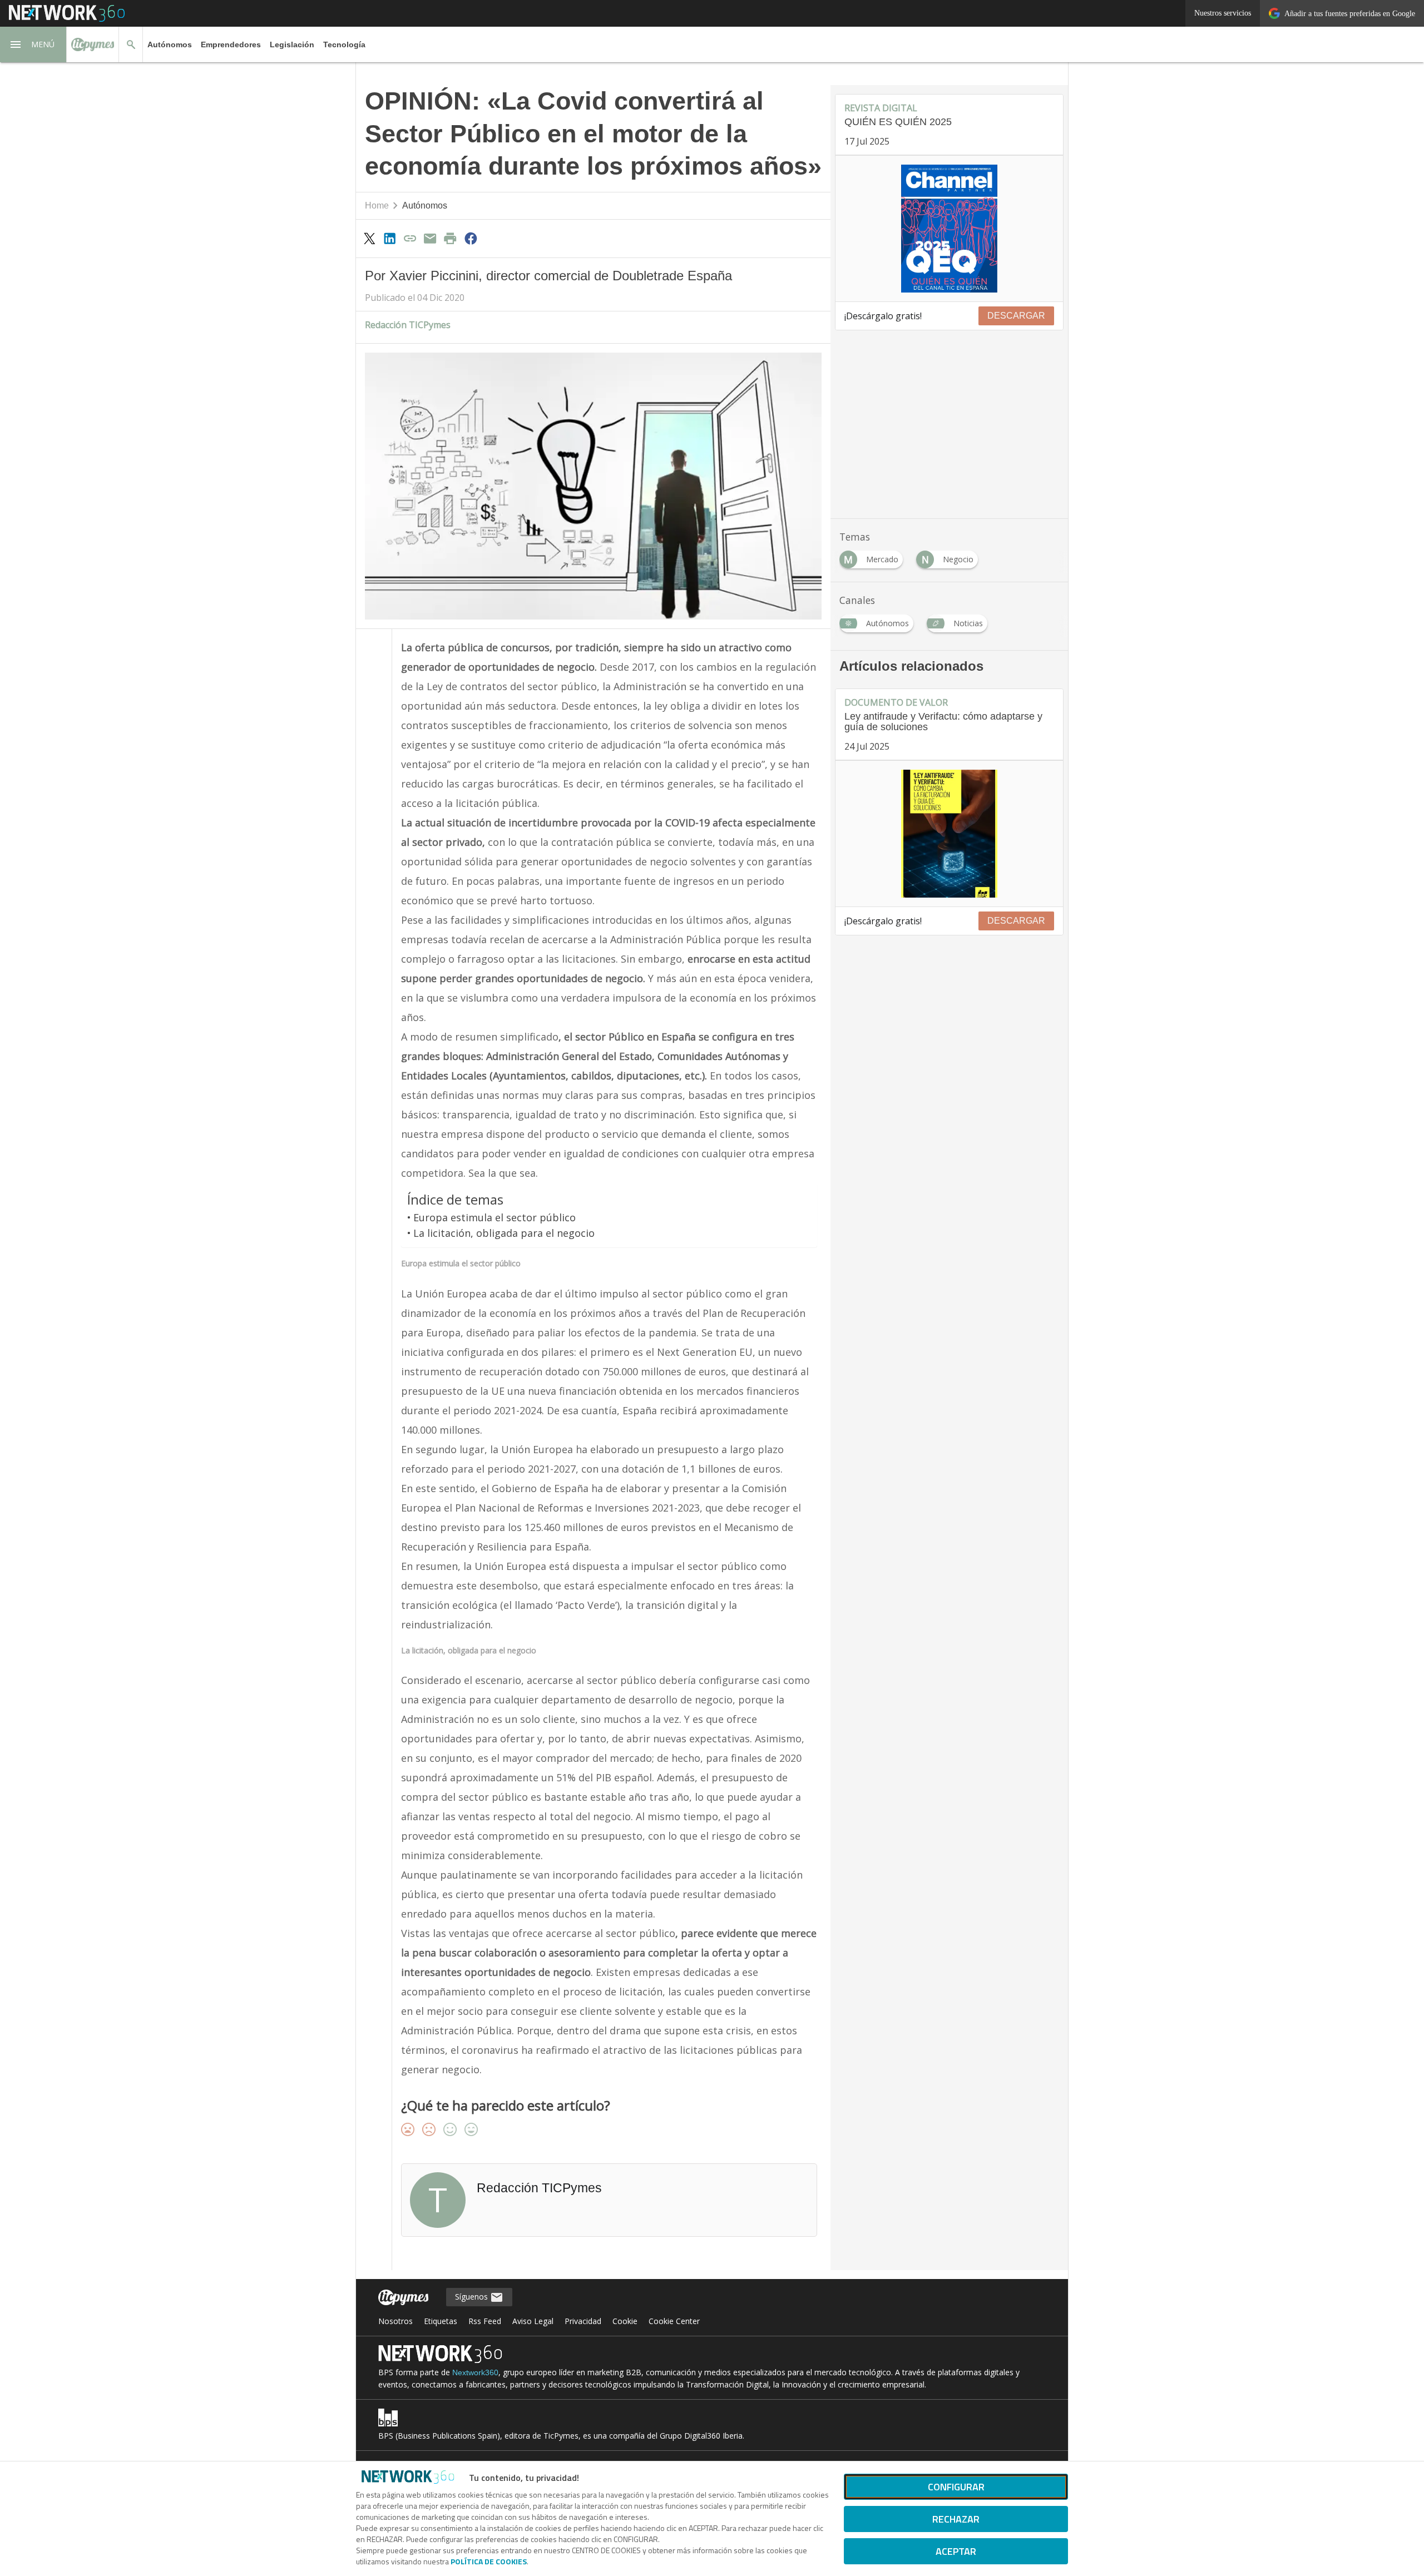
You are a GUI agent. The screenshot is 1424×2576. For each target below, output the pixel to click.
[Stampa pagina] (451, 238)
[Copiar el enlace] (410, 238)
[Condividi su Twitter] (369, 238)
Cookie (625, 2321)
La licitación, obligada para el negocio (504, 1233)
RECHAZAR (956, 2519)
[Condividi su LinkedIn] (389, 238)
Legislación (292, 44)
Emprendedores (231, 44)
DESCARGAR (1016, 316)
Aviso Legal (533, 2321)
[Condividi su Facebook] (471, 238)
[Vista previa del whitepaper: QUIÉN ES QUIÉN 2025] (949, 229)
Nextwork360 (475, 2372)
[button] (33, 44)
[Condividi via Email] (430, 238)
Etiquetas (441, 2321)
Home (377, 205)
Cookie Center (674, 2321)
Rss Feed (485, 2321)
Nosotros (395, 2321)
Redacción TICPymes (408, 325)
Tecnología (344, 44)
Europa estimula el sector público (495, 1217)
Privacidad (583, 2321)
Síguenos (473, 2297)
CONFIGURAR (956, 2487)
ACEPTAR (956, 2551)
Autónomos (170, 44)
